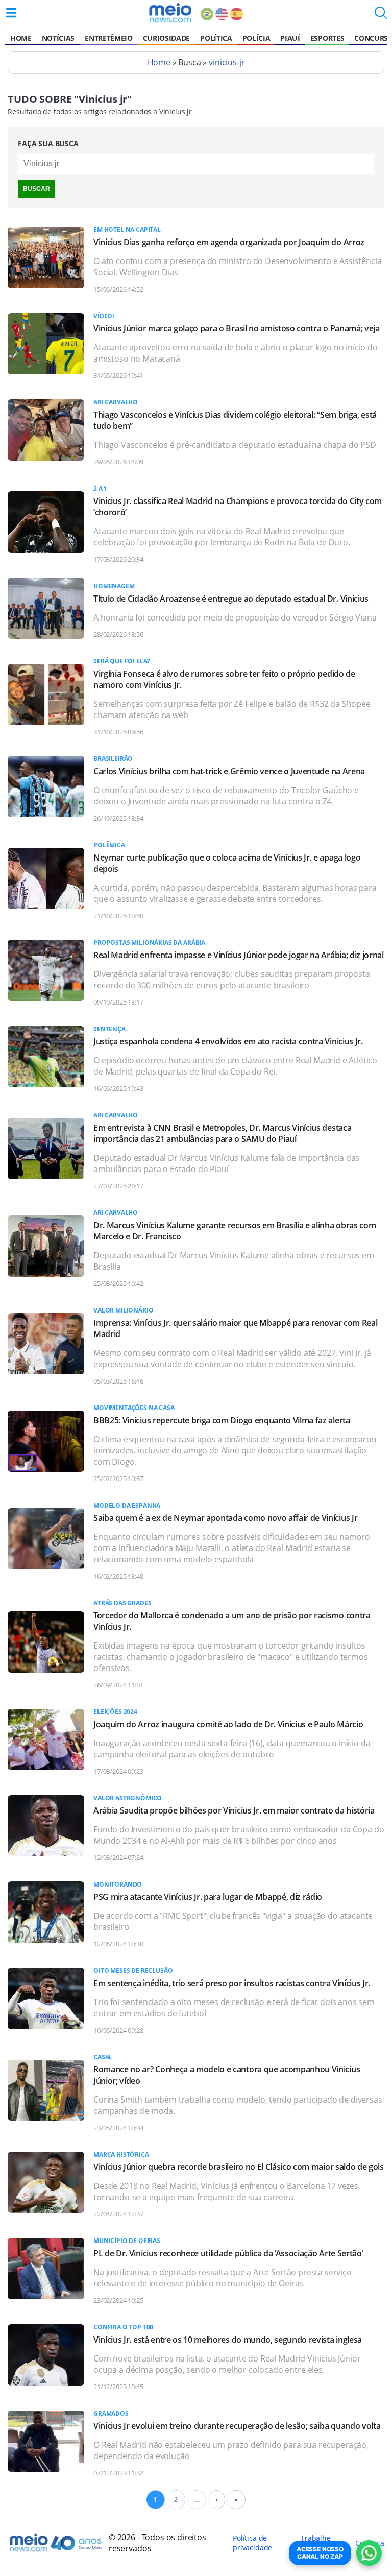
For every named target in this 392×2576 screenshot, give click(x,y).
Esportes (327, 38)
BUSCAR (36, 189)
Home (21, 38)
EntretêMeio (108, 38)
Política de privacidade (252, 2543)
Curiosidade (166, 38)
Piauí (290, 38)
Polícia (256, 38)
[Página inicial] (170, 13)
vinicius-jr (227, 62)
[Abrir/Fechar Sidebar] (11, 13)
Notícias (58, 38)
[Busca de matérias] (381, 16)
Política (216, 38)
